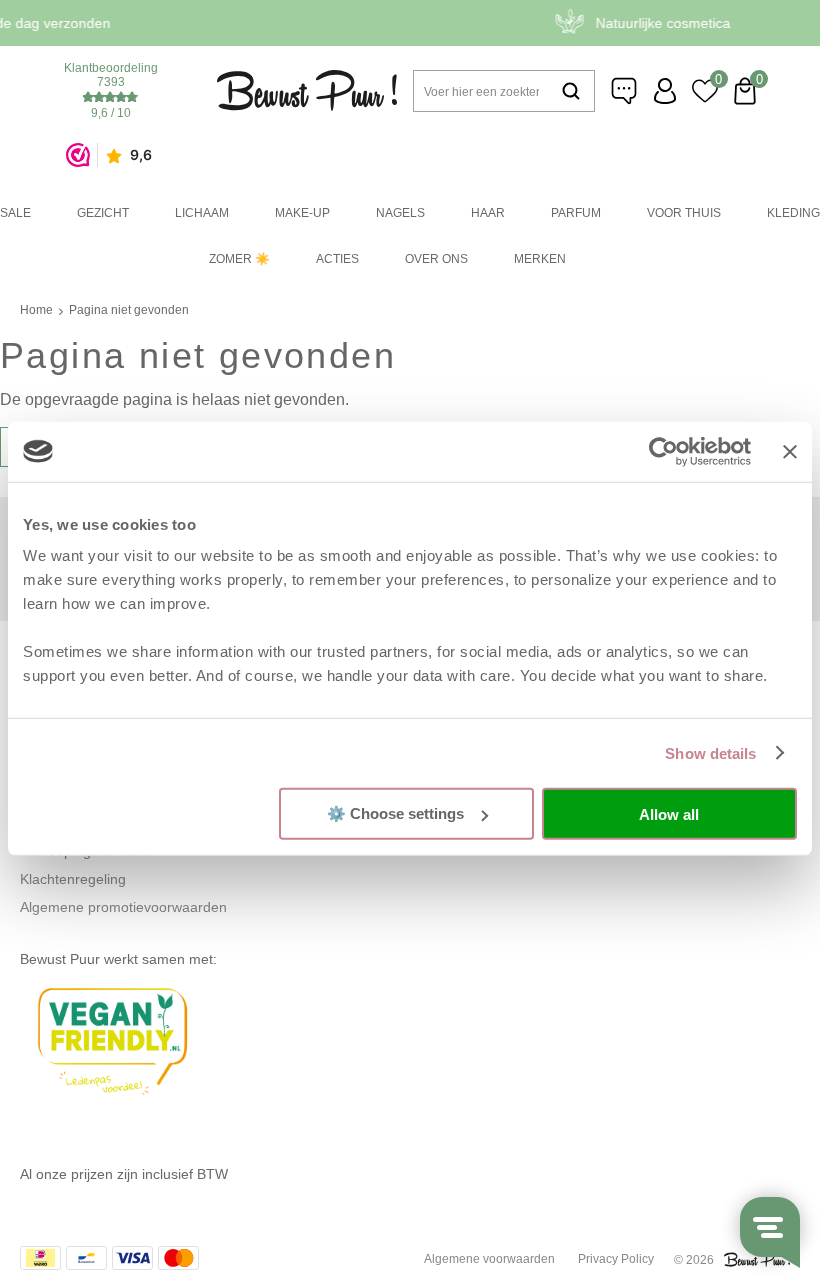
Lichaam (202, 213)
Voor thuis (684, 213)
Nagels (400, 213)
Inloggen (665, 91)
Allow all (669, 813)
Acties (337, 259)
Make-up (302, 213)
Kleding (793, 213)
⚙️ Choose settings (395, 813)
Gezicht (103, 213)
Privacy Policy (616, 1259)
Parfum (576, 213)
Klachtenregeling (73, 879)
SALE (15, 213)
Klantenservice (625, 91)
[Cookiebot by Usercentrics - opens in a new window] (663, 451)
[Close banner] (790, 451)
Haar (488, 213)
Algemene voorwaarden (489, 1259)
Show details (710, 752)
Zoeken (571, 91)
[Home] (307, 90)
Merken (540, 259)
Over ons (436, 259)
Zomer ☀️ (239, 259)
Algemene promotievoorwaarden (123, 907)
